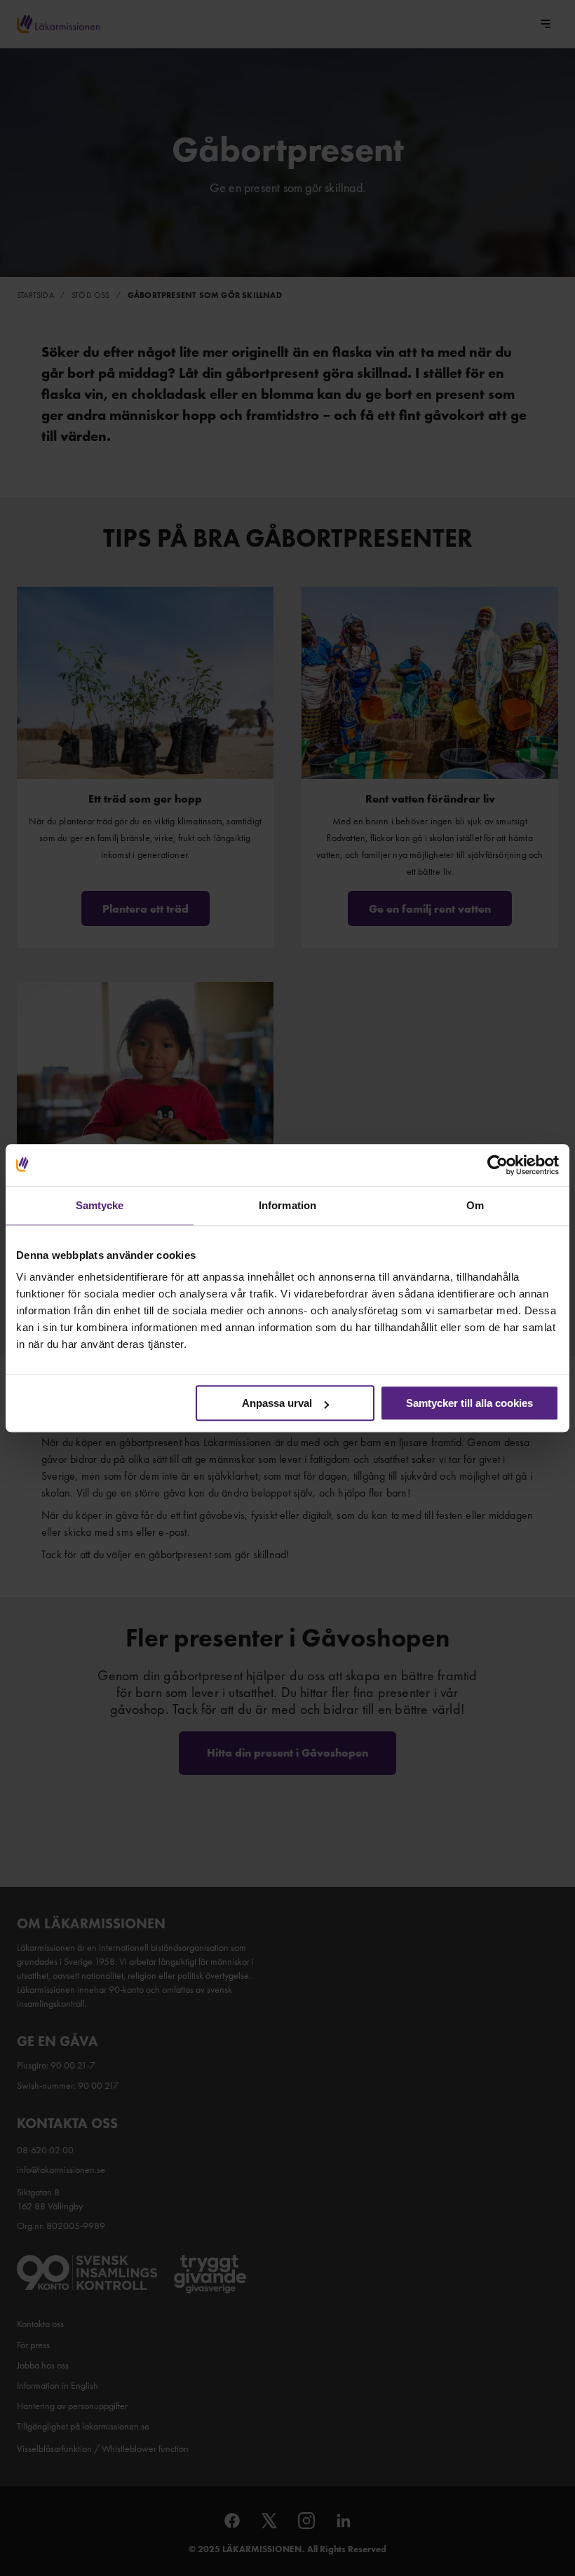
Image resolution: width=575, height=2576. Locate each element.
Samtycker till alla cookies (469, 1403)
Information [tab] (287, 1205)
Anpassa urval (277, 1403)
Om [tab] (475, 1205)
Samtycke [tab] (100, 1205)
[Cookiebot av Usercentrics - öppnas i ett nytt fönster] (498, 1165)
